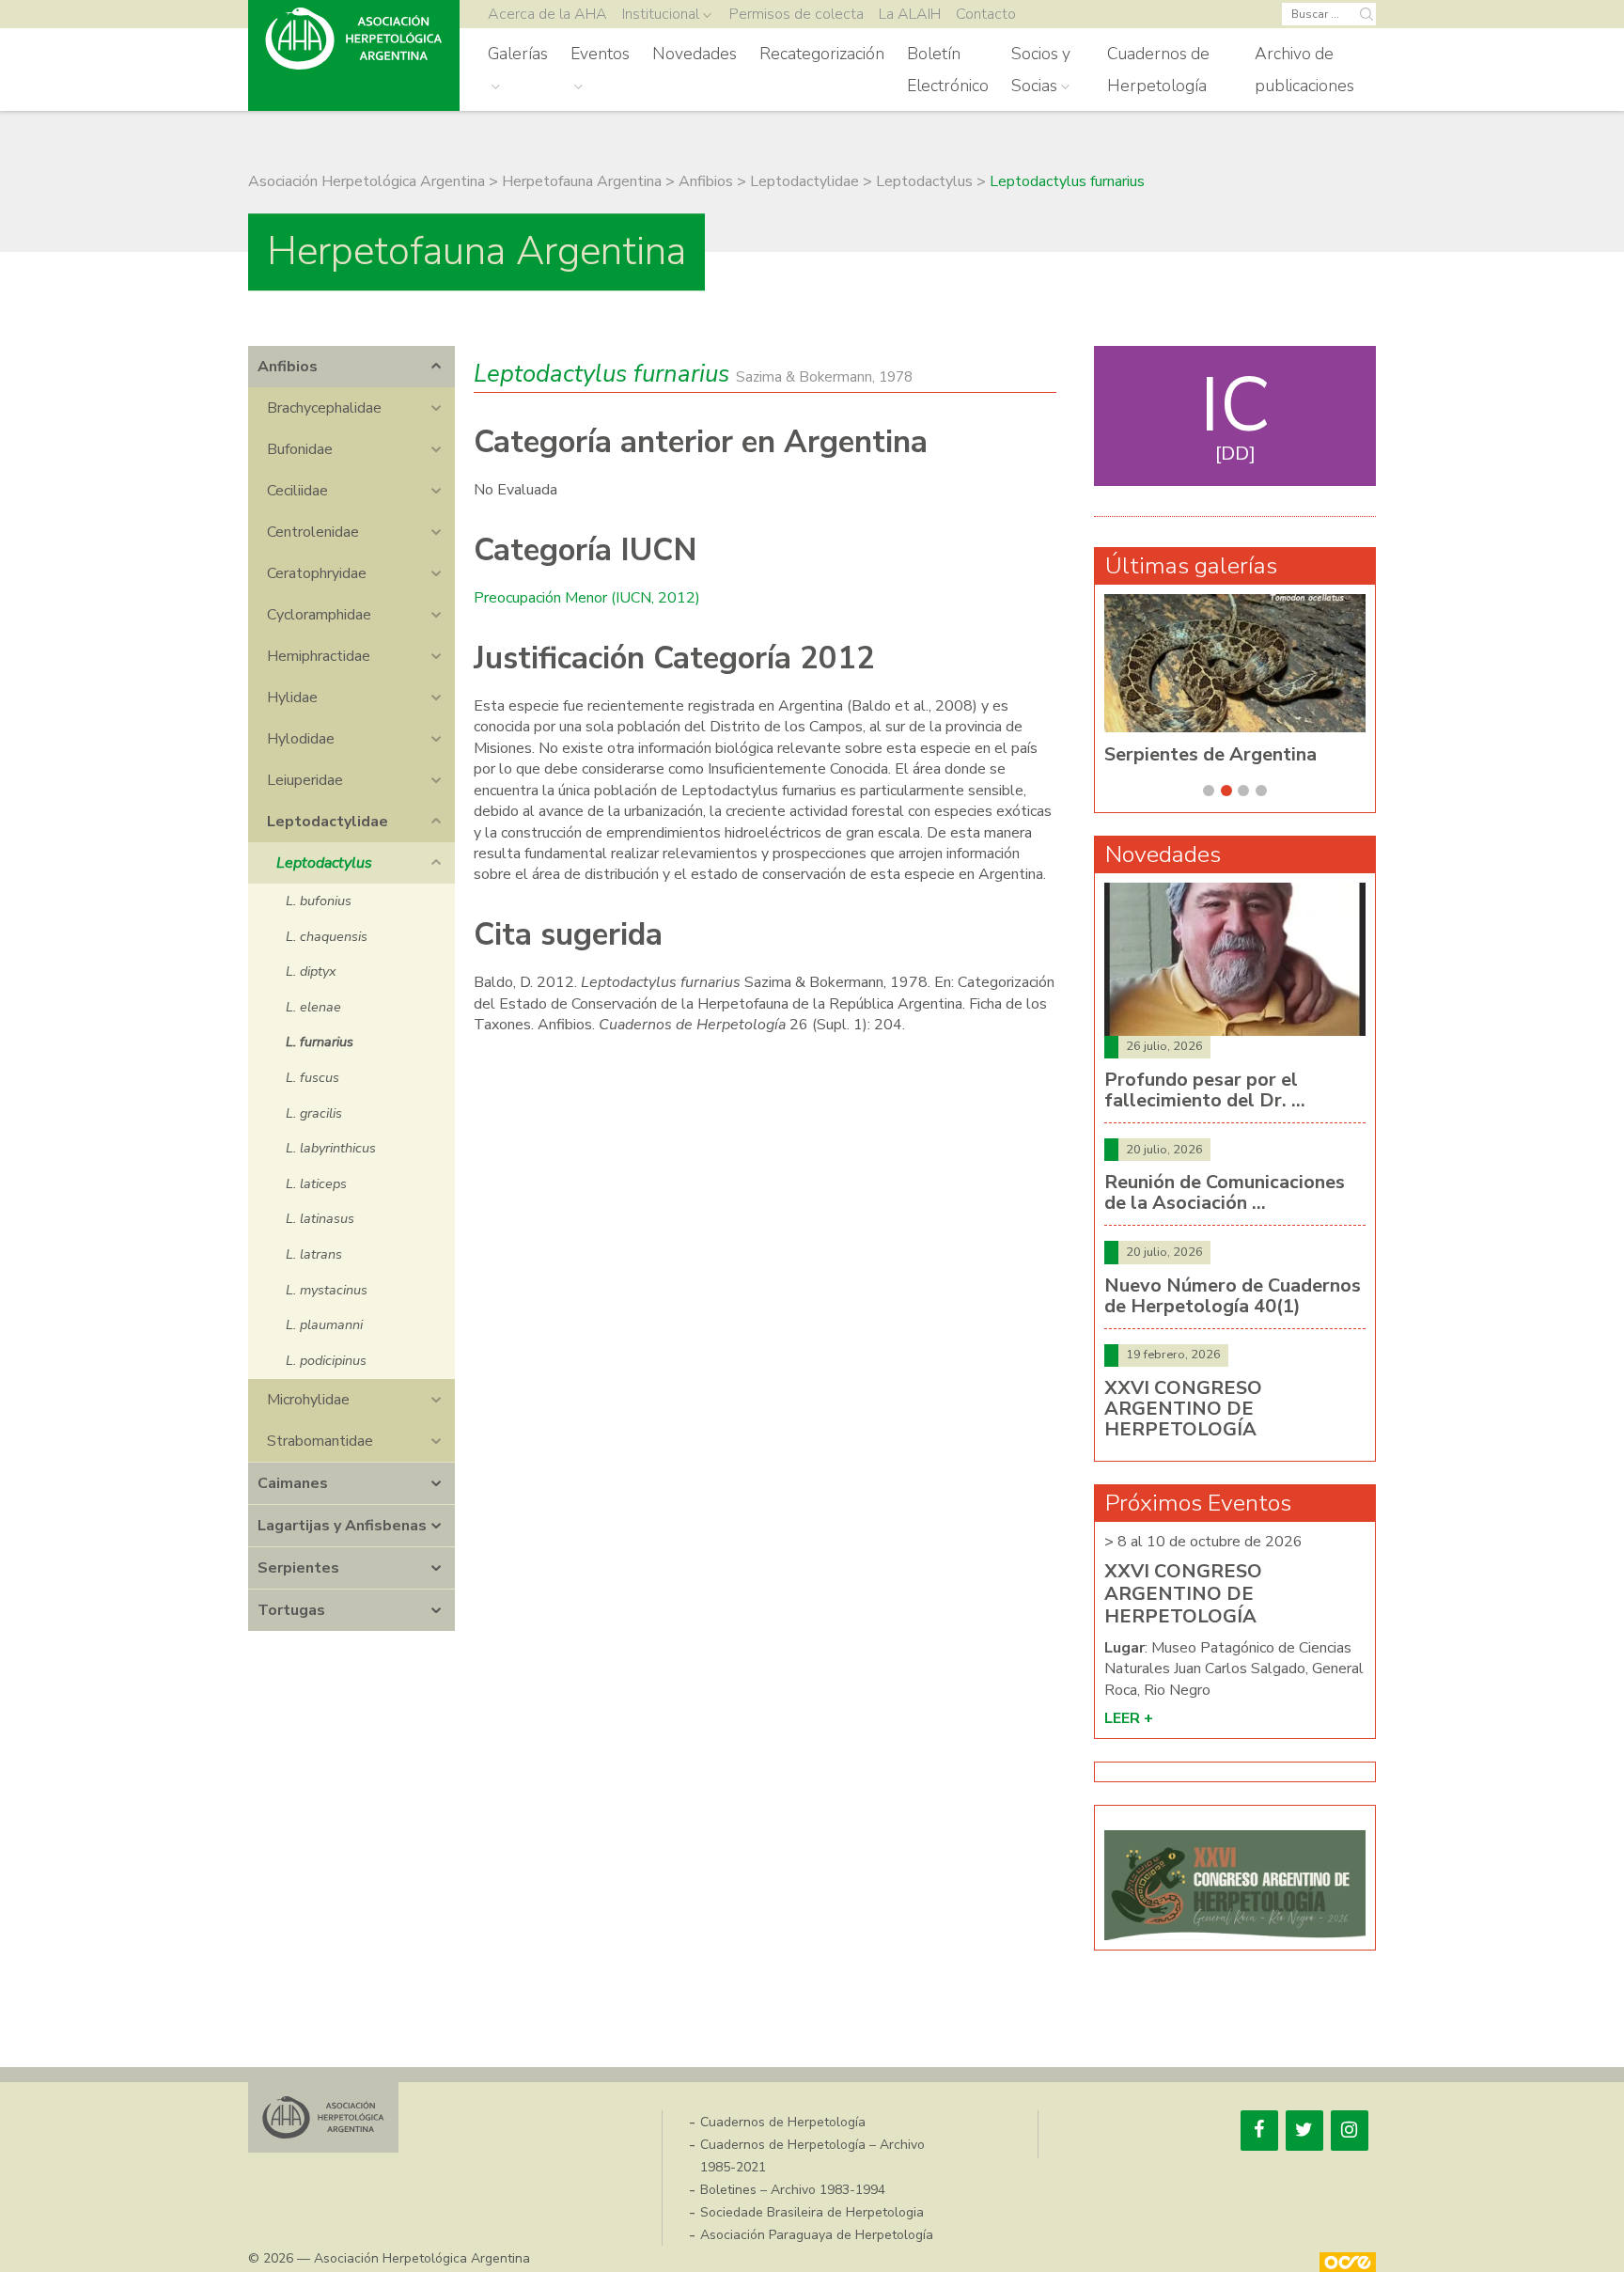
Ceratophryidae (317, 573)
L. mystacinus (327, 1290)
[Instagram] (1350, 2131)
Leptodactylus (324, 863)
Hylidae (292, 697)
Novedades (695, 54)
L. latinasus (320, 1218)
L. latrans (314, 1254)
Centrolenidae (313, 532)
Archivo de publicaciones (1304, 70)
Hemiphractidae (319, 656)
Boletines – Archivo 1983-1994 (793, 2190)
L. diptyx (311, 971)
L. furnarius (320, 1042)
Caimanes (293, 1483)
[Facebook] (1259, 2131)
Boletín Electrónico (948, 70)
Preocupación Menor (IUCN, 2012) (587, 598)
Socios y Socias (1041, 70)
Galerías (518, 54)
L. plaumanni (324, 1324)
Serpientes (298, 1568)
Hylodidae (301, 739)
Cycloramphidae (319, 615)
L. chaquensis (327, 936)
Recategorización (822, 54)
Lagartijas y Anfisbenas (342, 1526)
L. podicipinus (326, 1360)
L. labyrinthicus (331, 1148)
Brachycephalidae (324, 408)
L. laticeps (316, 1183)
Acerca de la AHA (547, 14)
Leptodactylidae (328, 822)
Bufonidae (300, 449)
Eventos (600, 54)
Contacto (986, 14)
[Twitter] (1304, 2131)
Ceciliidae (297, 491)
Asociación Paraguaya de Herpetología (817, 2235)
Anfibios (288, 367)
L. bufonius (319, 901)
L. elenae (313, 1007)
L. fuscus (312, 1077)
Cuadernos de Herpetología (1158, 70)
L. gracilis (314, 1113)
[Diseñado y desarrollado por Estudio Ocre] (1348, 2262)
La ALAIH (910, 14)
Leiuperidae (305, 780)
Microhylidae (308, 1400)
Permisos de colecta (796, 14)
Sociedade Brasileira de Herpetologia (812, 2212)
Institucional (661, 14)
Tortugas (291, 1610)
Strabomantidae (320, 1441)
